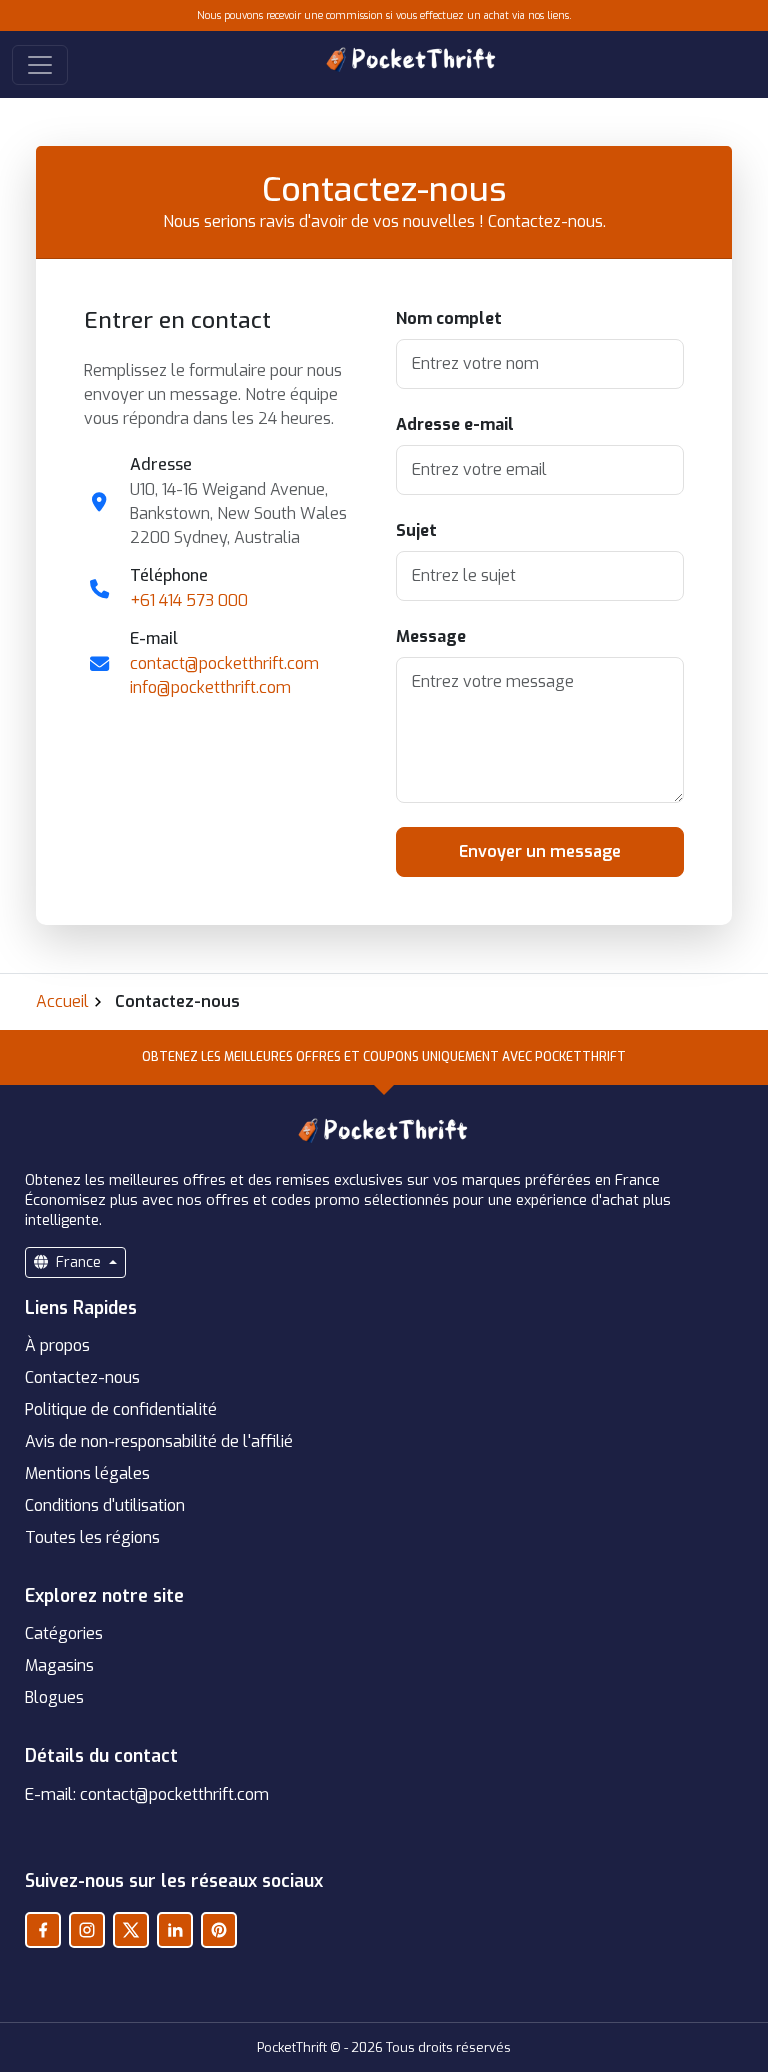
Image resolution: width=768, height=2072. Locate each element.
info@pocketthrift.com (210, 687)
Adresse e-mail (455, 424)
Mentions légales (87, 1473)
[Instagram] (87, 1930)
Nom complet (449, 318)
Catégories (64, 1633)
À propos (57, 1345)
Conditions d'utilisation (105, 1505)
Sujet (416, 530)
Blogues (54, 1697)
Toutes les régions (92, 1537)
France (78, 1262)
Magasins (59, 1665)
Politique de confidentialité (121, 1409)
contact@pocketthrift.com (224, 663)
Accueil (62, 1001)
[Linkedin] (175, 1930)
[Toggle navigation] (40, 65)
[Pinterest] (219, 1930)
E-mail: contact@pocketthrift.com (147, 1794)
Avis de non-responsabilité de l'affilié (159, 1441)
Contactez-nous (82, 1377)
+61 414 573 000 (189, 600)
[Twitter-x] (131, 1930)
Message (431, 636)
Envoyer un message (540, 851)
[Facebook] (43, 1930)
